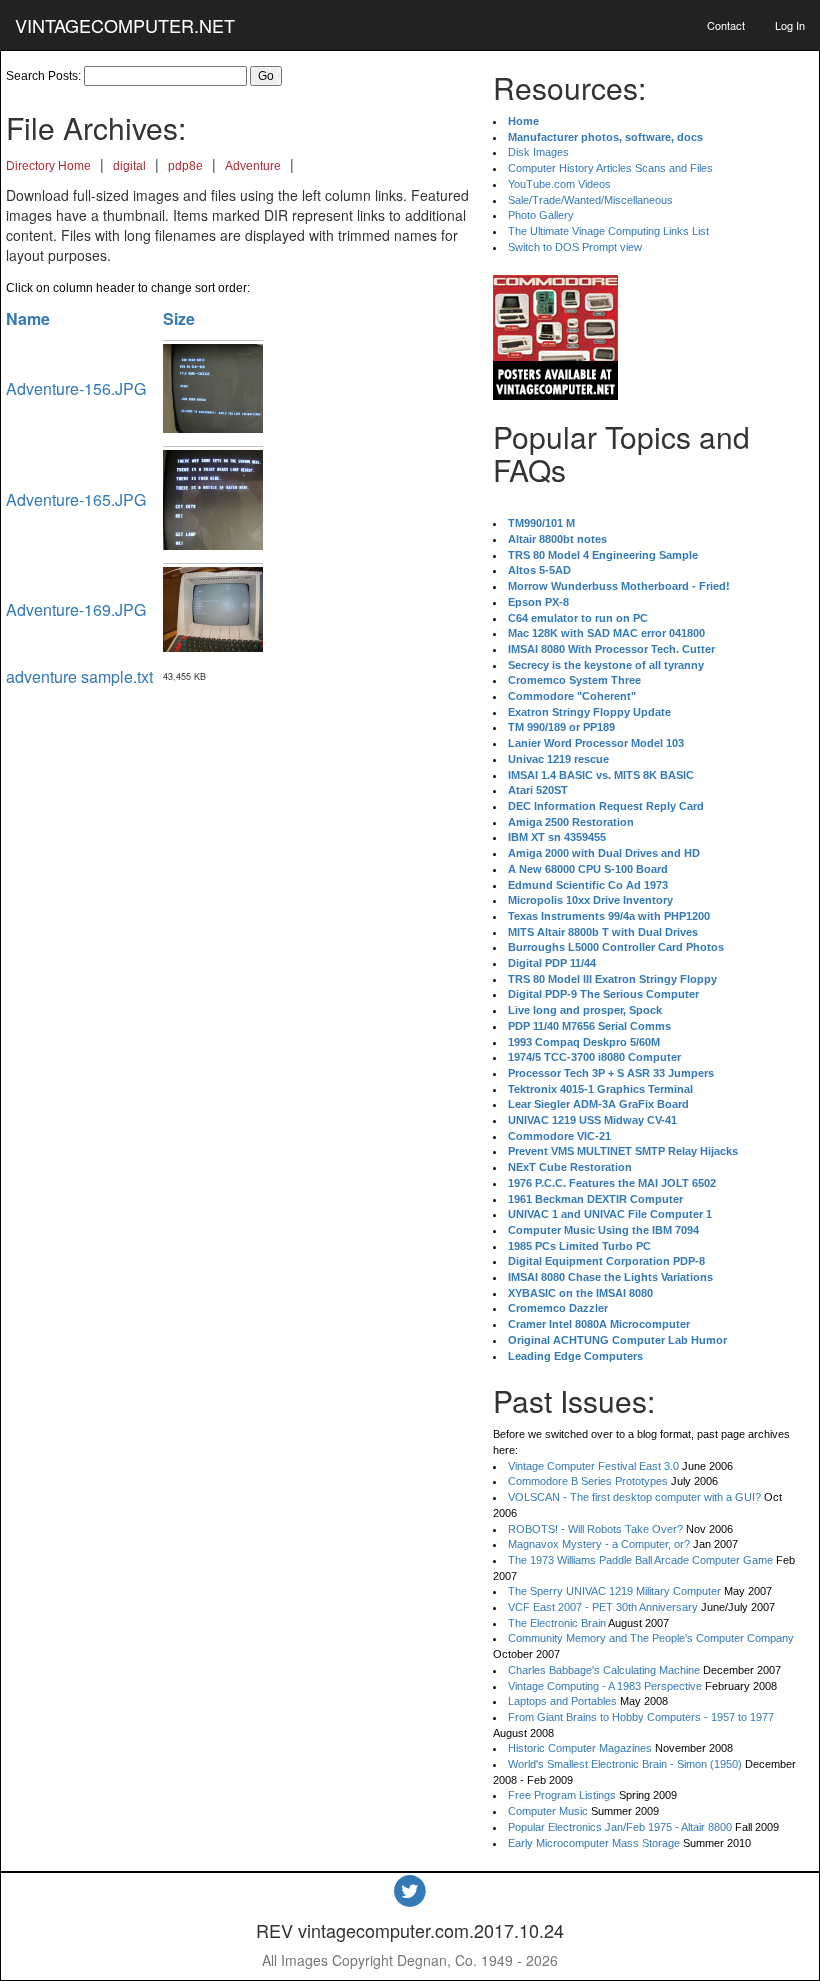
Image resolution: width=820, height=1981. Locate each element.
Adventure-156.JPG (76, 388)
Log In (790, 25)
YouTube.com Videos (559, 184)
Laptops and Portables (562, 1701)
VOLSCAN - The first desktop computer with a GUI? (634, 1497)
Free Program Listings (562, 1795)
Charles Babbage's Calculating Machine (604, 1670)
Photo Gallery (541, 215)
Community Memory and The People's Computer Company (651, 1638)
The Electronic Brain (557, 1623)
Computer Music (548, 1811)
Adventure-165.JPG (76, 499)
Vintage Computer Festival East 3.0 (593, 1466)
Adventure (253, 166)
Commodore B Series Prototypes (588, 1481)
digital (129, 166)
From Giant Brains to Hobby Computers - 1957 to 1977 (641, 1717)
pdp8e (185, 166)
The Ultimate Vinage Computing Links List (608, 231)
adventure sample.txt (79, 676)
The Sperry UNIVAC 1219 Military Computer (614, 1591)
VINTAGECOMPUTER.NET (125, 25)
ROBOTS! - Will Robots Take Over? (595, 1529)
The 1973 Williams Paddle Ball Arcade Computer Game (640, 1560)
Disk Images (538, 152)
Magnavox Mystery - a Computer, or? (599, 1544)
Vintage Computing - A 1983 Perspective (605, 1686)
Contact (726, 25)
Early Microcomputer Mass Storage (594, 1843)
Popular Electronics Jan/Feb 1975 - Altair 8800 (620, 1827)
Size (179, 318)
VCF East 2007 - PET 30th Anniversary (603, 1607)
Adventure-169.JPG (76, 609)
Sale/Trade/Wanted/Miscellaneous (590, 200)
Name (28, 318)
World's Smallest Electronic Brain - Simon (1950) (625, 1764)
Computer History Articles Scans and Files (610, 168)
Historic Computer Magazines (580, 1748)
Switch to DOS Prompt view (575, 247)
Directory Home (48, 166)
